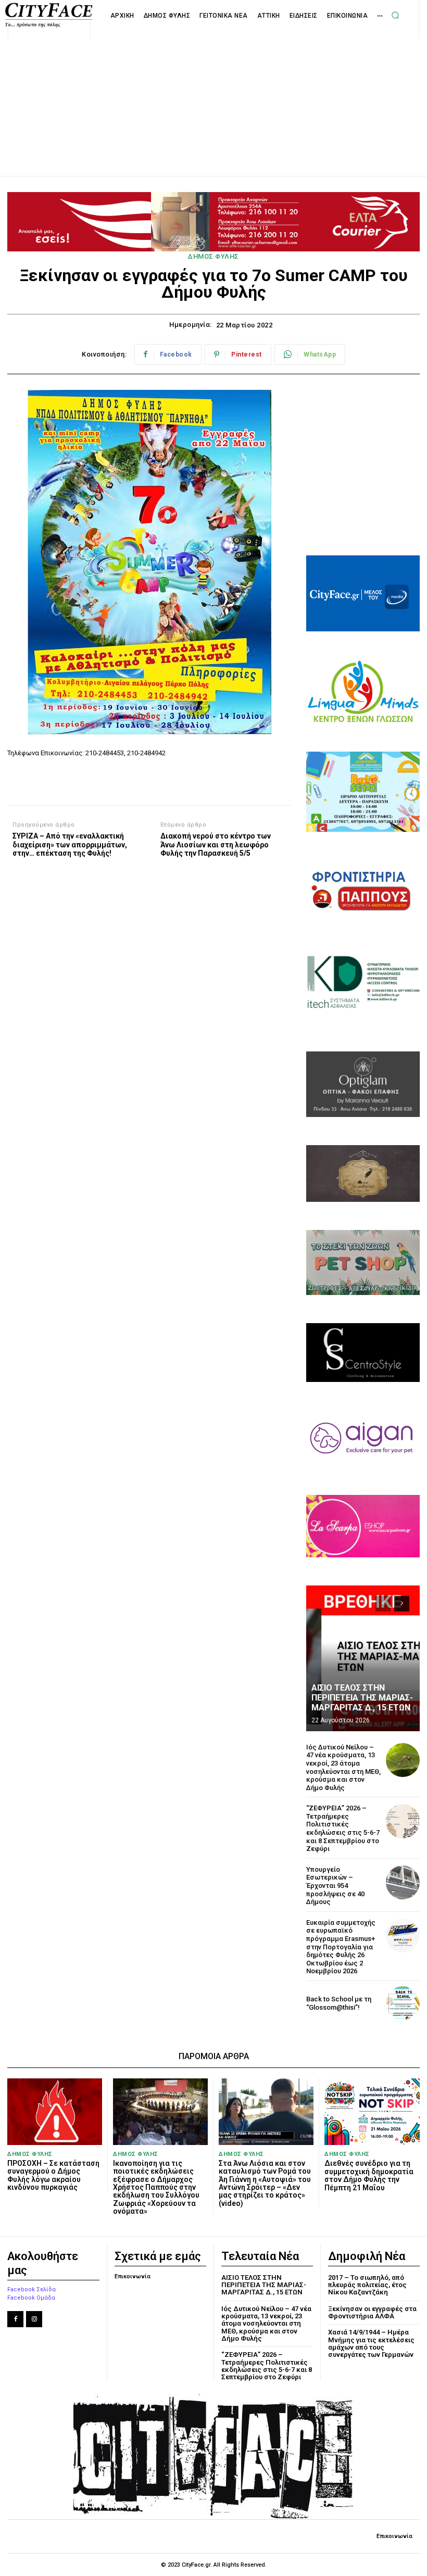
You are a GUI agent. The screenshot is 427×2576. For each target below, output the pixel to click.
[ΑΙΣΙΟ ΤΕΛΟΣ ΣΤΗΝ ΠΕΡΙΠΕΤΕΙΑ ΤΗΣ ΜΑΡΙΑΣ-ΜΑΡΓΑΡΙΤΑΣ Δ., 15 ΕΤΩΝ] (363, 1658)
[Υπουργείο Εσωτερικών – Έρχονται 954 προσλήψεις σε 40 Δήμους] (403, 1882)
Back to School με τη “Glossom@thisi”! (339, 2003)
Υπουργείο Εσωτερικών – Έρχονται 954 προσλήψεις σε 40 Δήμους (335, 1886)
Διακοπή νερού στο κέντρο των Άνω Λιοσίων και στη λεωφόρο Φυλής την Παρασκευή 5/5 (216, 845)
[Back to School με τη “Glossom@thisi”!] (403, 2003)
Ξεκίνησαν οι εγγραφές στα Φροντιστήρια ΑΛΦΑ (372, 2312)
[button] (395, 15)
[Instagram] (34, 2319)
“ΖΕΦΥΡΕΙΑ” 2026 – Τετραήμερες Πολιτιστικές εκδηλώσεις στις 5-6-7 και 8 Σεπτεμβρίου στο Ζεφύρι (343, 1828)
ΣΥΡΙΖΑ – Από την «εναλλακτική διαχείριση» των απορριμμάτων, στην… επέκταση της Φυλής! (70, 845)
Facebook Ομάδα (31, 2298)
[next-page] (402, 1604)
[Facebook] (15, 2319)
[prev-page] (383, 1604)
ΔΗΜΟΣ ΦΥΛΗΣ (213, 256)
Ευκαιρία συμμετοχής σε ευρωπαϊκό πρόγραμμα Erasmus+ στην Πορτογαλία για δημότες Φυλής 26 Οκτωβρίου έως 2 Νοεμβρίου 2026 (341, 1947)
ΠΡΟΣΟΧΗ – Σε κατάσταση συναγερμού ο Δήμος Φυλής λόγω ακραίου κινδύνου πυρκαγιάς (53, 2175)
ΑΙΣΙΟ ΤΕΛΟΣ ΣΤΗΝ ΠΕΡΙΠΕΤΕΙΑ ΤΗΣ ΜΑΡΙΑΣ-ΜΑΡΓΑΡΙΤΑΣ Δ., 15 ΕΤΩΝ (362, 1698)
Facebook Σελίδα (32, 2289)
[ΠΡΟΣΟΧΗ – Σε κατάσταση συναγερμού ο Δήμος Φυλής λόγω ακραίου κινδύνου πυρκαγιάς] (55, 2111)
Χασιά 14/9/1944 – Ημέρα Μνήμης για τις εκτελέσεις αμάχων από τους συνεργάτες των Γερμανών (371, 2343)
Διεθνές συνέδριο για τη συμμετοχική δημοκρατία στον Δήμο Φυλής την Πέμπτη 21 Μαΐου (369, 2175)
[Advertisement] (213, 96)
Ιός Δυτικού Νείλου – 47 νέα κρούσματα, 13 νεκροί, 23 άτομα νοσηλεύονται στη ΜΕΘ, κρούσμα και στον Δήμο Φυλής (343, 1767)
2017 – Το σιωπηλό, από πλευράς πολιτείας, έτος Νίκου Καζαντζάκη (367, 2285)
